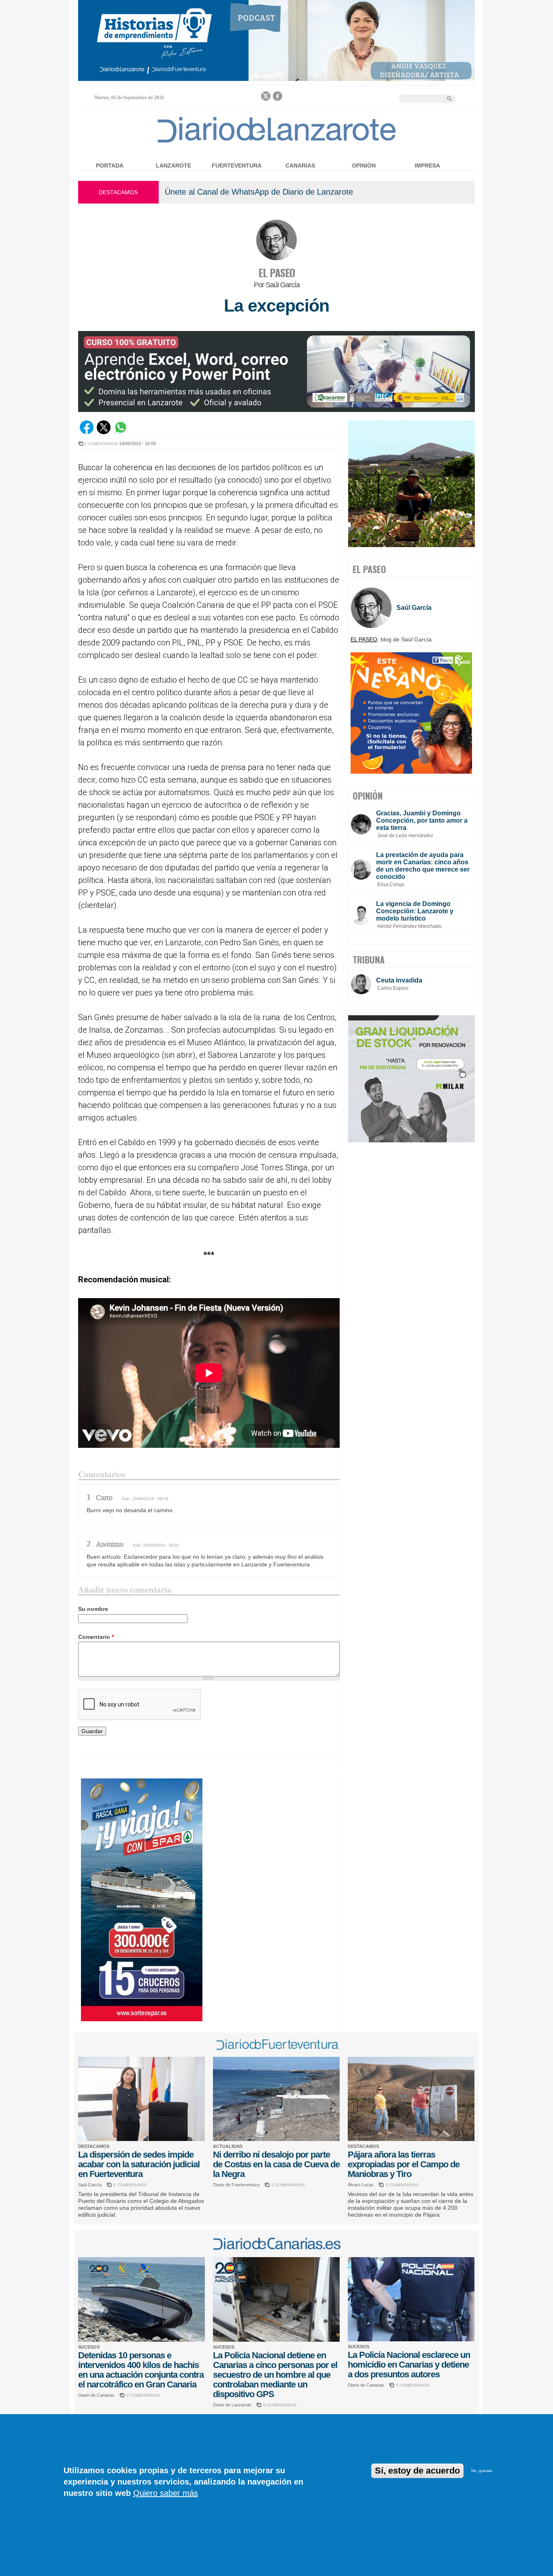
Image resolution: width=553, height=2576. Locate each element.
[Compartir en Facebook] (87, 432)
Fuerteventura (237, 166)
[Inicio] (277, 142)
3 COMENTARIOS (402, 2185)
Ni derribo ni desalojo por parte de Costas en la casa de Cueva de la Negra (276, 2164)
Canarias (300, 166)
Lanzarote (173, 166)
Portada (110, 166)
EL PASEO (276, 273)
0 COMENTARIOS (130, 2185)
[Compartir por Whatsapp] (121, 432)
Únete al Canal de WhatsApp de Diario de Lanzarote (259, 192)
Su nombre (93, 1609)
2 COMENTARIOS (101, 444)
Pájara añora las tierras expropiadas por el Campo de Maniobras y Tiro (404, 2164)
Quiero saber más (166, 2493)
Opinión (364, 166)
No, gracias (482, 2471)
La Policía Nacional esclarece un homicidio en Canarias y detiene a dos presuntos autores (409, 2365)
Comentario (96, 1637)
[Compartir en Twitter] (104, 432)
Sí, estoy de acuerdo (417, 2471)
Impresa (427, 166)
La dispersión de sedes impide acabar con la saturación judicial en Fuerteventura (139, 2164)
